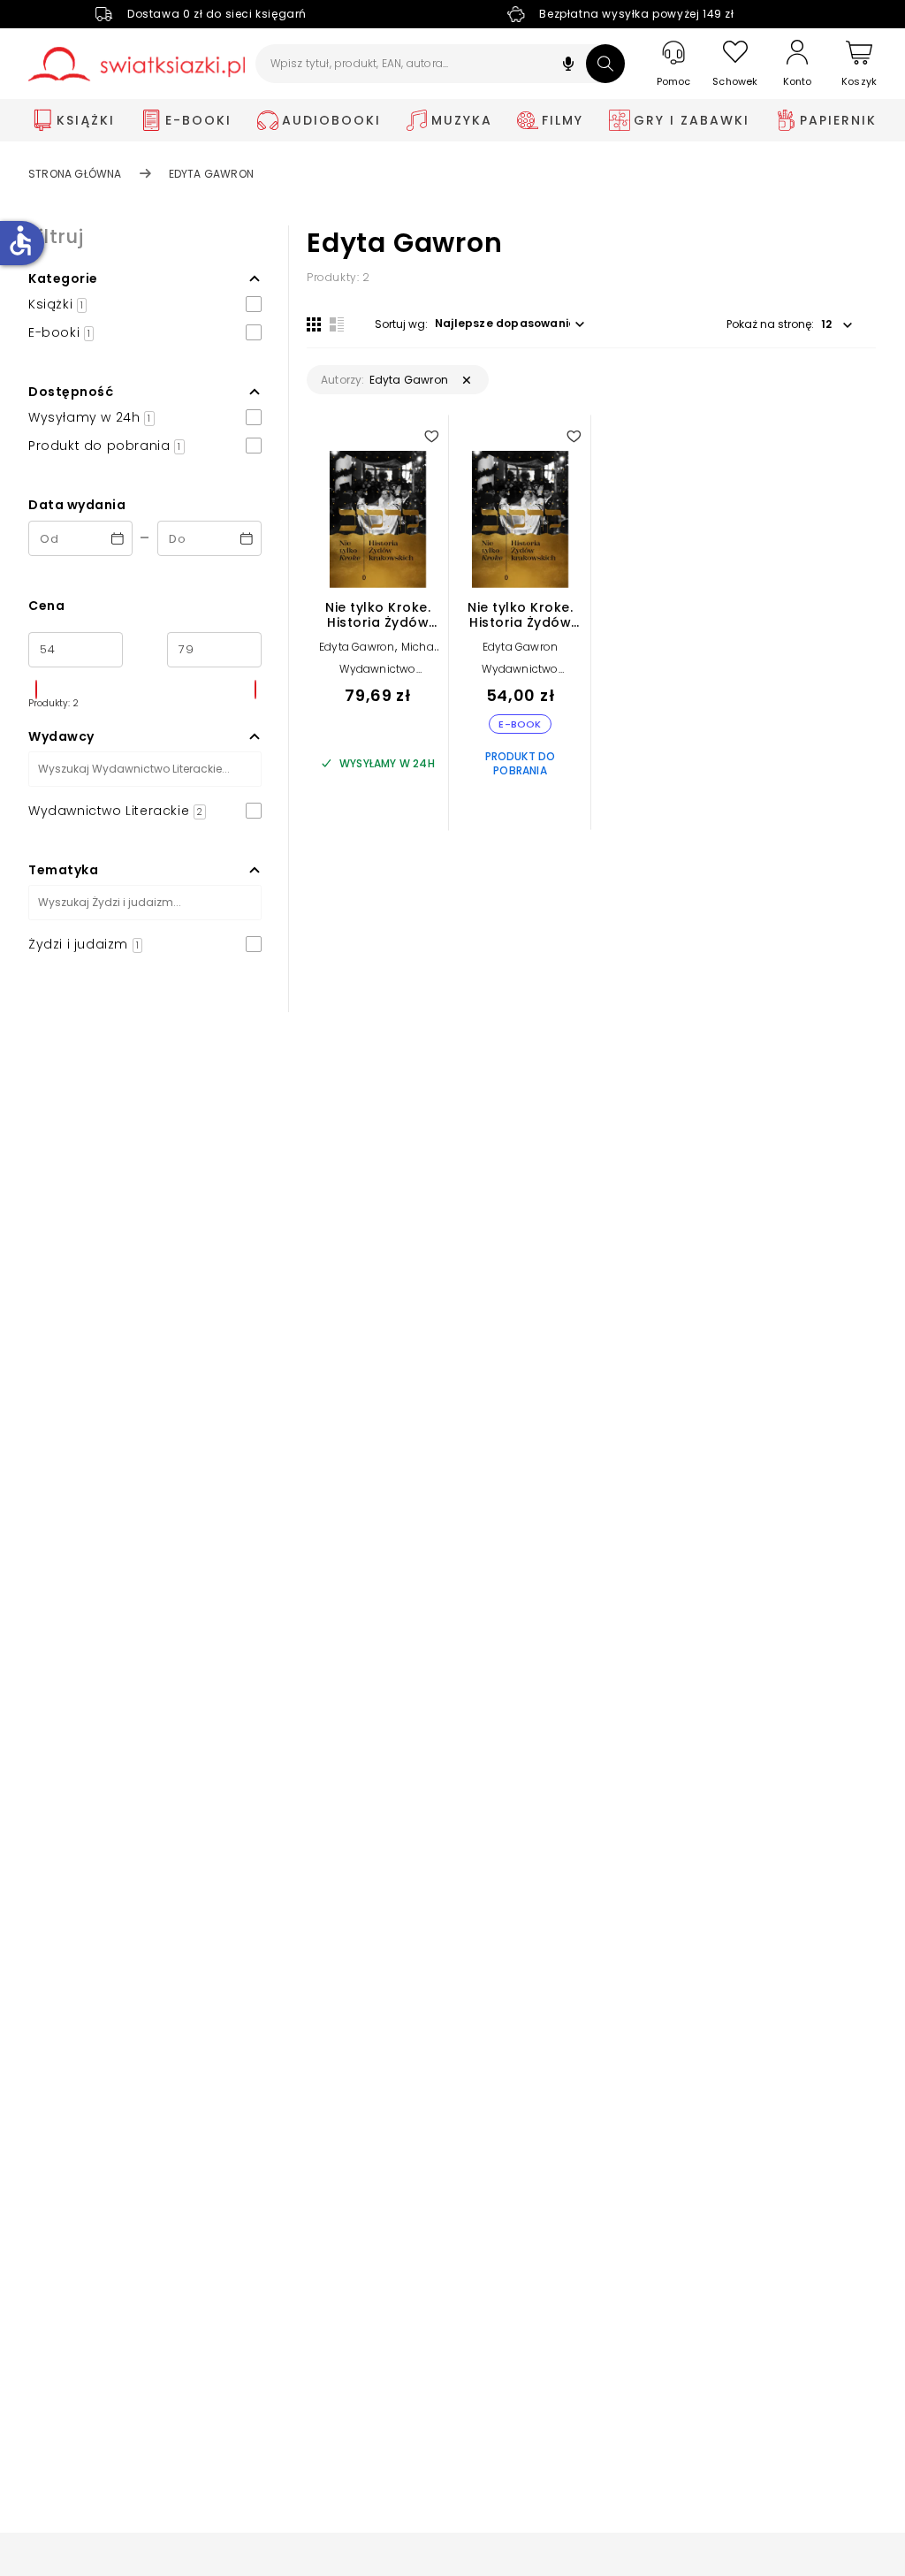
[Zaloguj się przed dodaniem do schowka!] (431, 436)
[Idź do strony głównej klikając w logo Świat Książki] (137, 64)
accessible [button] (20, 240)
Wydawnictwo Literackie (377, 675)
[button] (568, 66)
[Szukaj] (605, 64)
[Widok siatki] (314, 324)
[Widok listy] (337, 324)
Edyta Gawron (357, 647)
